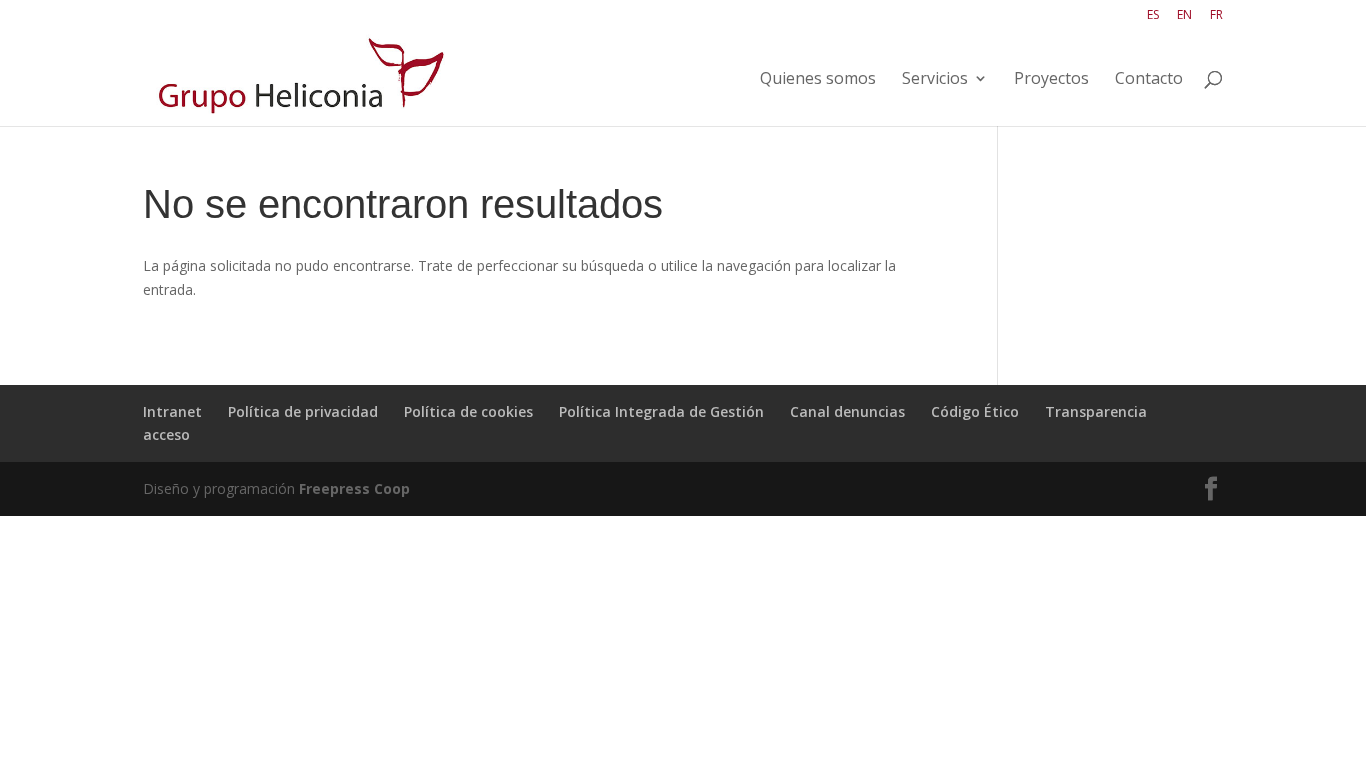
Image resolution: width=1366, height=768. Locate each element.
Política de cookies (468, 411)
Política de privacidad (303, 411)
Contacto (1149, 80)
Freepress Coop (354, 488)
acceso (166, 434)
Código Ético (975, 411)
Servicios (935, 80)
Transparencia (1096, 411)
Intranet (172, 411)
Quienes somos (818, 80)
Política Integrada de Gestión (661, 411)
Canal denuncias (847, 411)
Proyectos (1051, 80)
